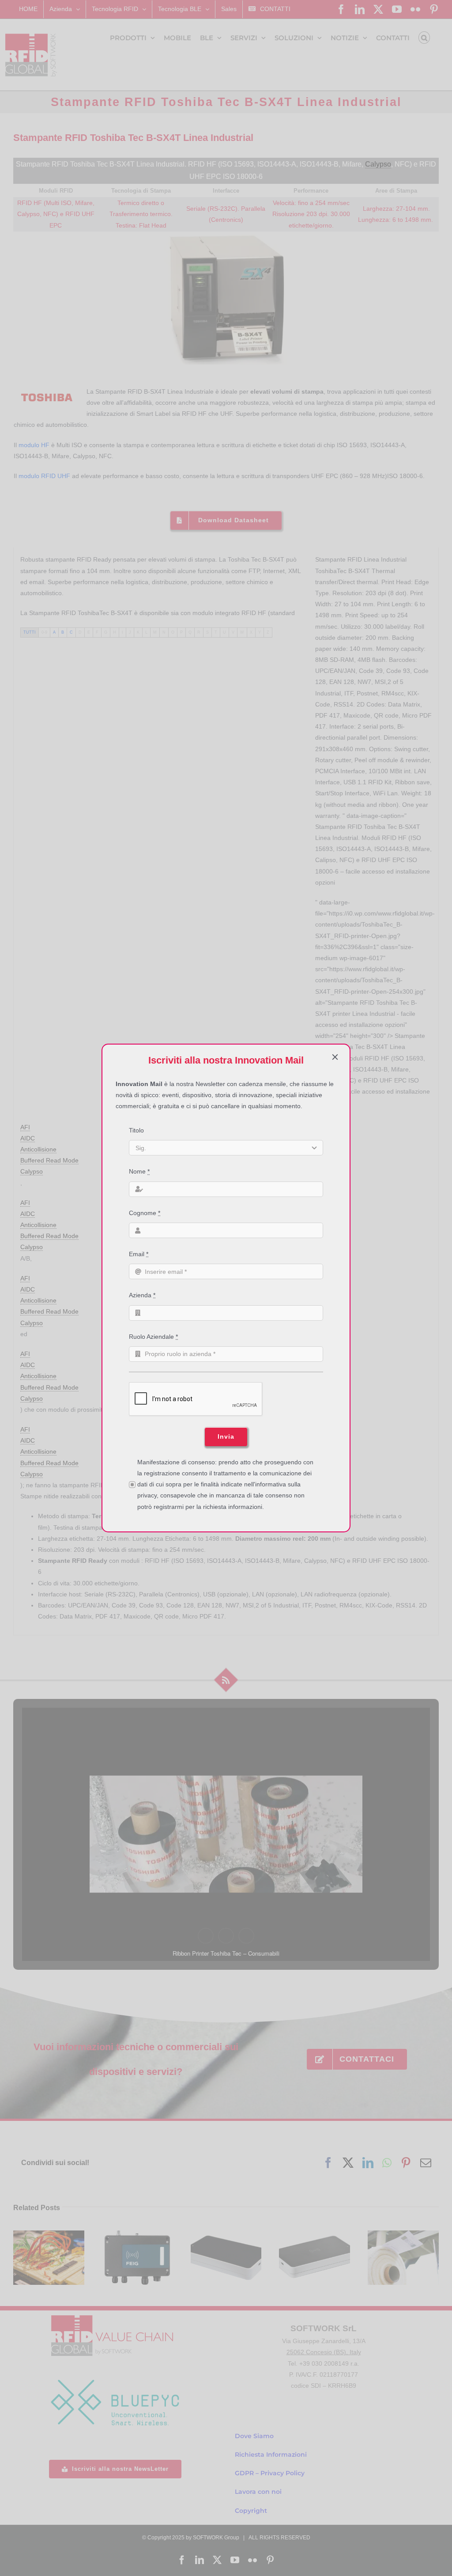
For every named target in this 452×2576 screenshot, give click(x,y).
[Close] (335, 1057)
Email (139, 1254)
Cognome (145, 1213)
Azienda (142, 1295)
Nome (139, 1171)
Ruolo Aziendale (153, 1337)
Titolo (136, 1130)
